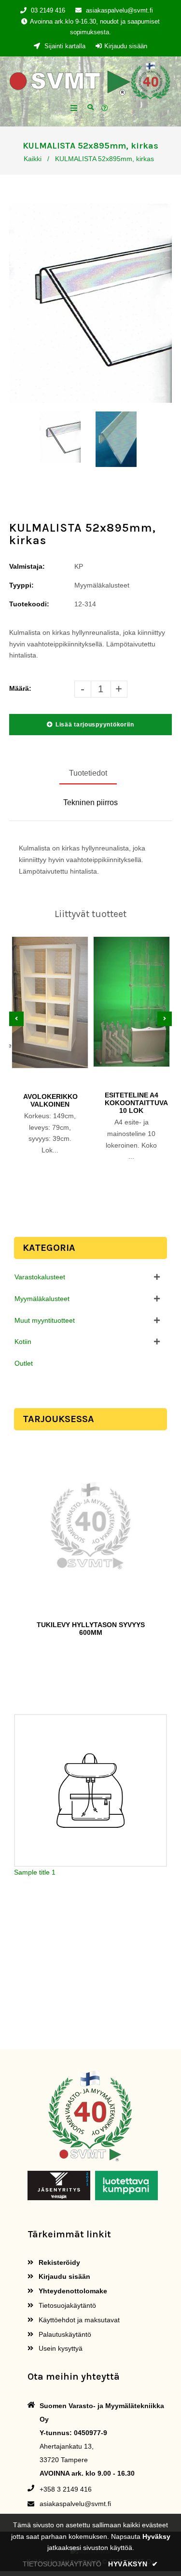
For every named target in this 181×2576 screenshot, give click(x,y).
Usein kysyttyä (60, 2348)
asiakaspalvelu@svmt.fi (119, 10)
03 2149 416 (48, 10)
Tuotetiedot (88, 773)
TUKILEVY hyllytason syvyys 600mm (91, 1629)
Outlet (24, 1363)
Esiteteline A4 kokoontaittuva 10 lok (132, 1103)
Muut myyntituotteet (45, 1320)
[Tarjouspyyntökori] (106, 109)
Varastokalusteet (40, 1277)
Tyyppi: (21, 585)
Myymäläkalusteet (42, 1299)
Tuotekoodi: (29, 604)
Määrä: (20, 688)
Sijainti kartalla (64, 46)
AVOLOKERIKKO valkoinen (50, 1100)
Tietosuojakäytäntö (66, 2305)
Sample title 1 (35, 1872)
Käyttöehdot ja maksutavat (78, 2320)
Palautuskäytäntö (64, 2334)
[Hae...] (90, 106)
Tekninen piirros (90, 802)
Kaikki (33, 159)
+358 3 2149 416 (66, 2489)
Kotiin (23, 1342)
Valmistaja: (27, 566)
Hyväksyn (133, 2564)
